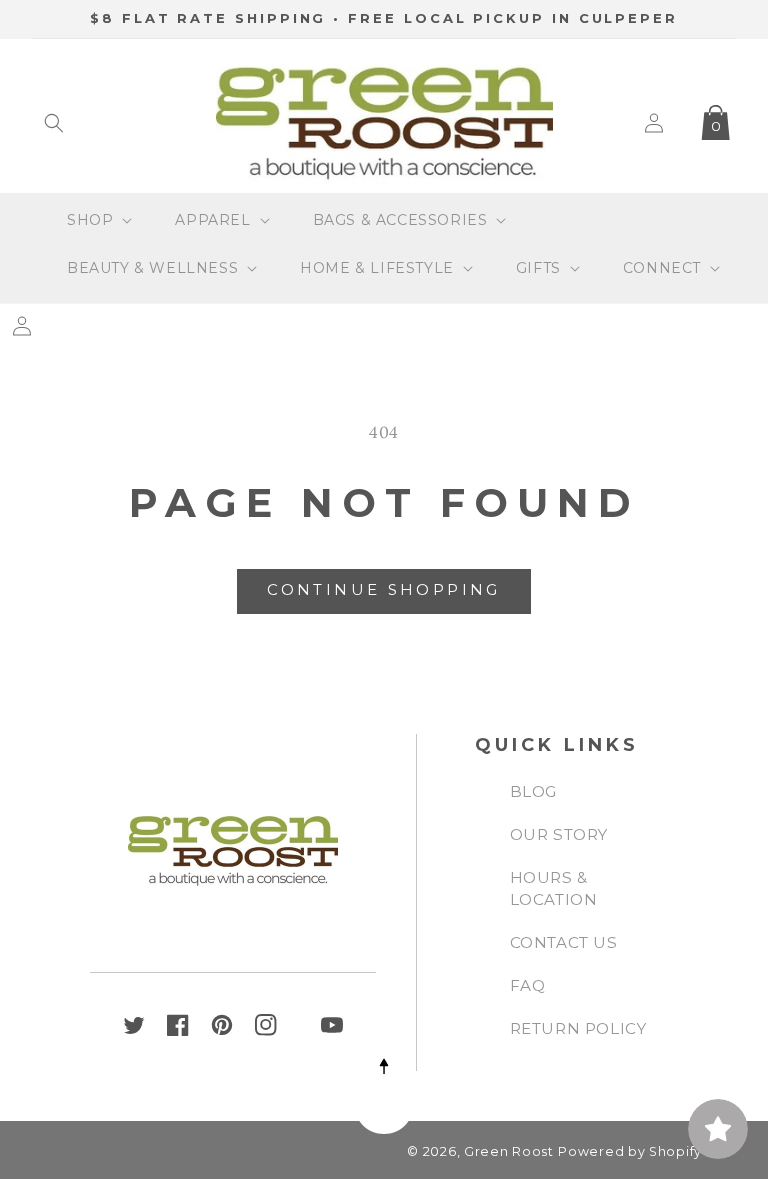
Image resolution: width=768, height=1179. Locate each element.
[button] (54, 123)
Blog (533, 791)
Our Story (559, 834)
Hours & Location (554, 889)
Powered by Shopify (630, 1151)
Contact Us (564, 942)
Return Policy (578, 1028)
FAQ (528, 985)
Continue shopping (383, 589)
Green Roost (509, 1151)
